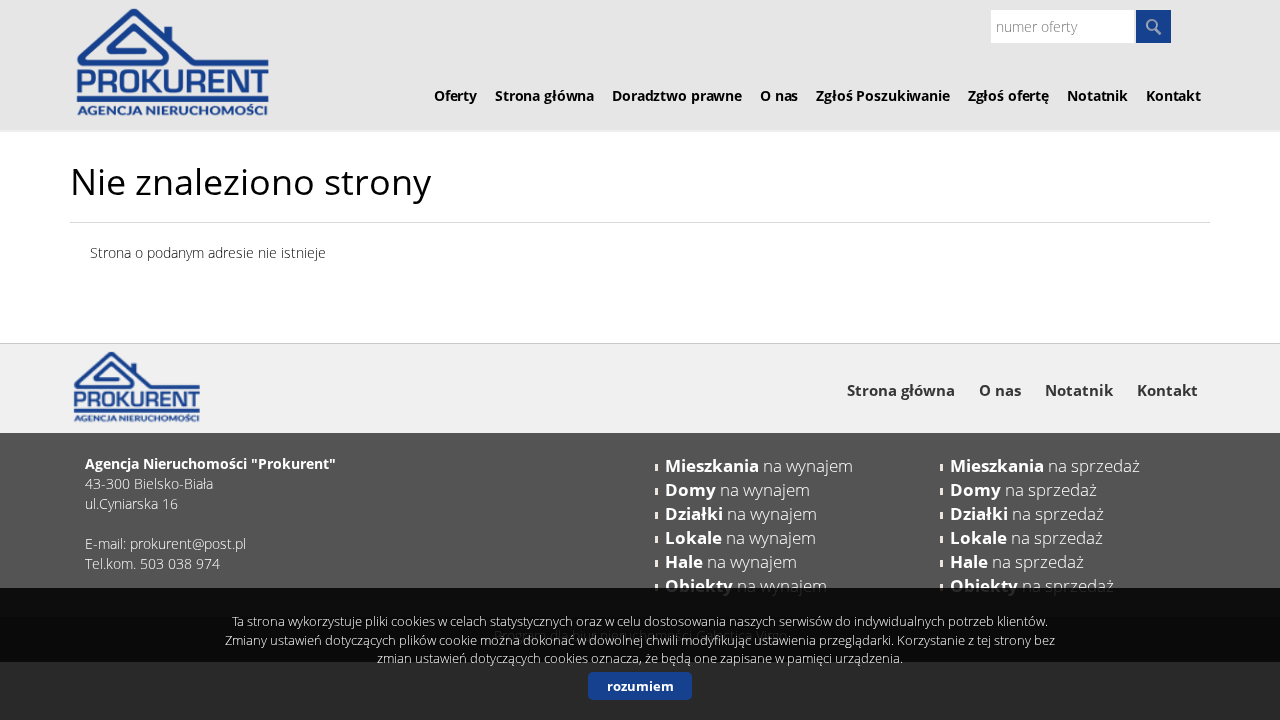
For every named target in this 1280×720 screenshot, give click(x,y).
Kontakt (1173, 95)
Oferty (455, 95)
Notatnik (1097, 95)
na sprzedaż (1045, 465)
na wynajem (759, 465)
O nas (779, 95)
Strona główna (544, 95)
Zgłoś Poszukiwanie (882, 95)
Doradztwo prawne (677, 95)
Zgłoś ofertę (1008, 95)
